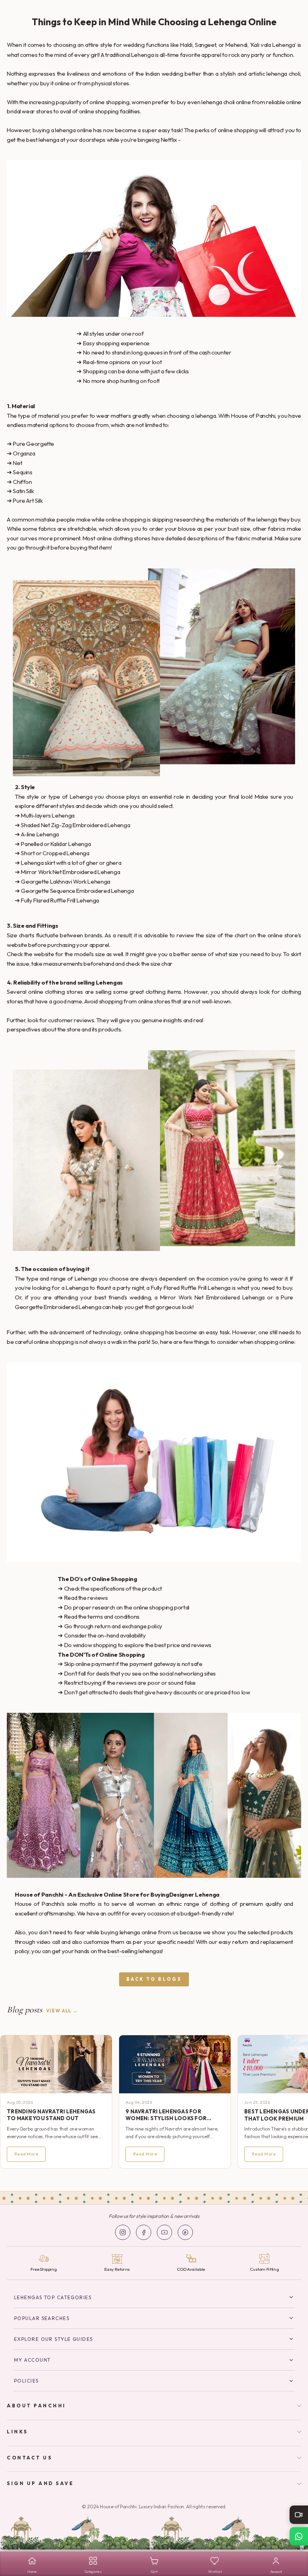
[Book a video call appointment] (299, 2515)
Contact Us (29, 2458)
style (106, 45)
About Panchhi (36, 2406)
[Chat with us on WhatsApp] (299, 2536)
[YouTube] (164, 2232)
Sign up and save (41, 2483)
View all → (62, 2011)
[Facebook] (144, 2232)
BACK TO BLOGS (154, 1979)
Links (17, 2432)
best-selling (123, 1951)
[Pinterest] (185, 2232)
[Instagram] (123, 2232)
